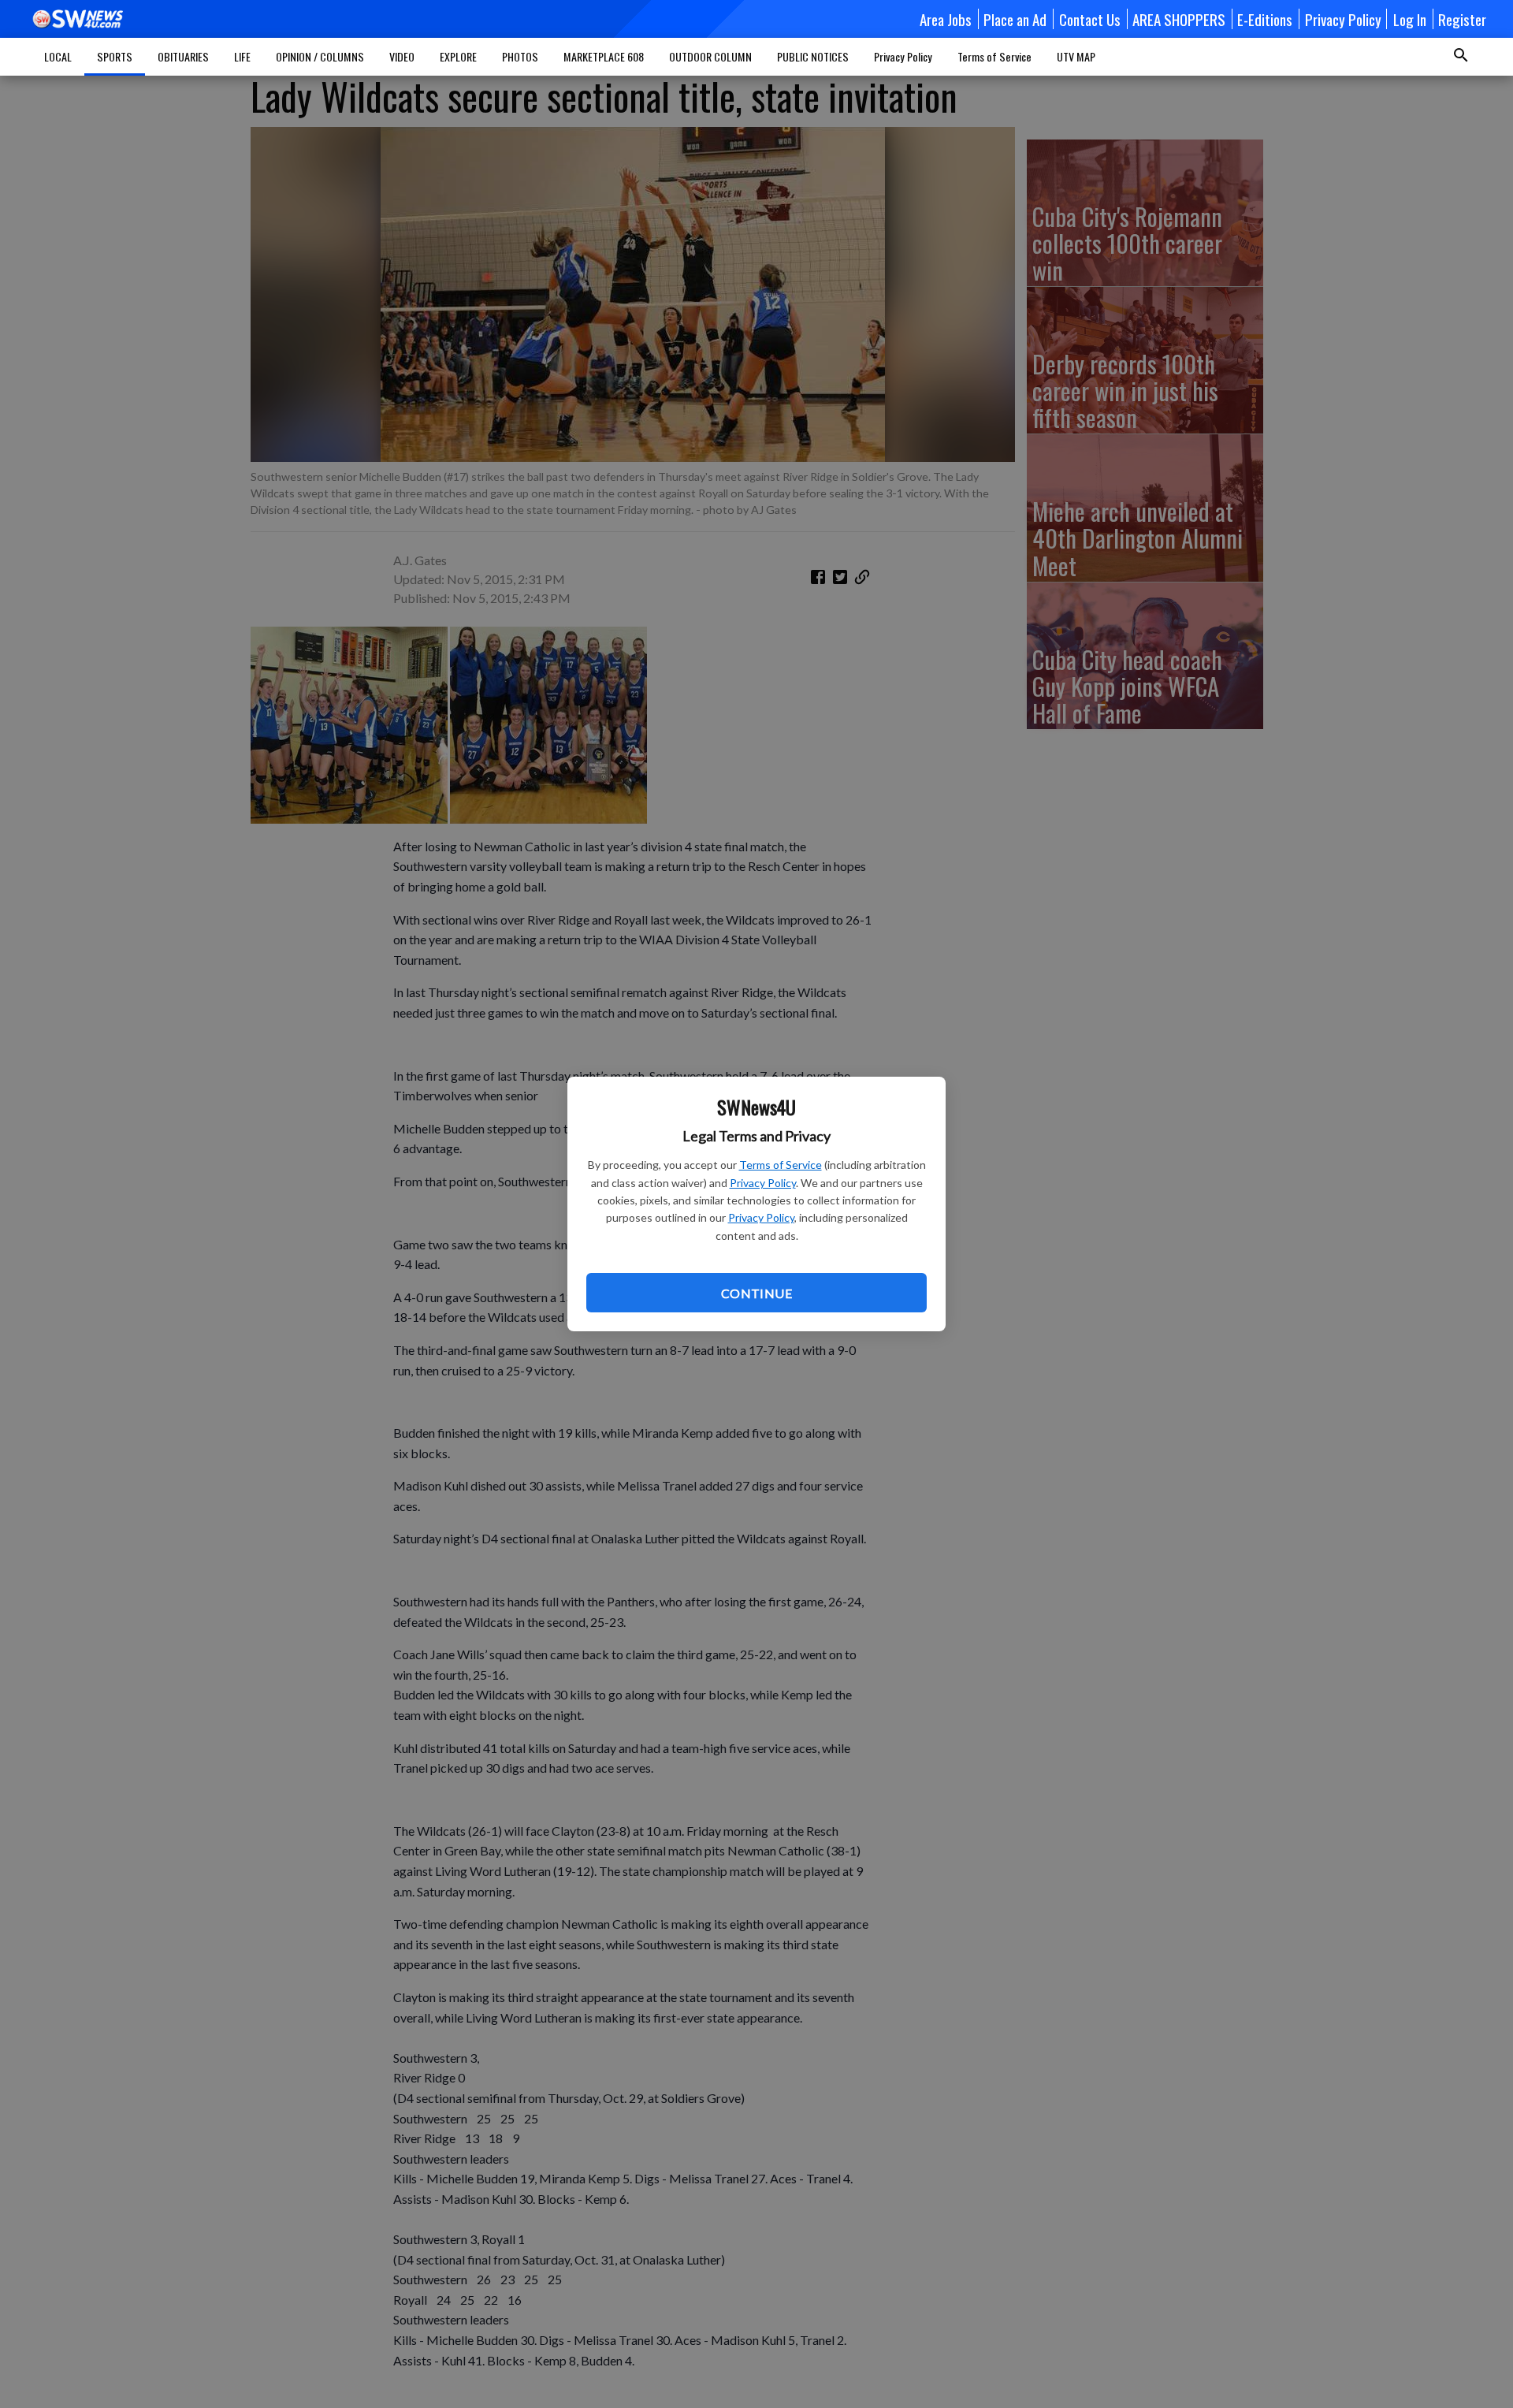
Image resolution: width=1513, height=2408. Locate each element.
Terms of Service (781, 1165)
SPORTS (115, 56)
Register (1462, 19)
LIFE (242, 56)
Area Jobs (946, 19)
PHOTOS (520, 56)
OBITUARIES (183, 56)
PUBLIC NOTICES (813, 56)
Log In (1410, 19)
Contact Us (1090, 19)
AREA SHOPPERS (1179, 19)
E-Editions (1265, 19)
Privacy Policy (763, 1183)
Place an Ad (1015, 19)
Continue (756, 1293)
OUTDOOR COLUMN (710, 56)
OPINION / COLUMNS (320, 56)
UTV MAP (1076, 56)
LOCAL (58, 56)
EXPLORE (458, 56)
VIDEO (402, 56)
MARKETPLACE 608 (604, 56)
